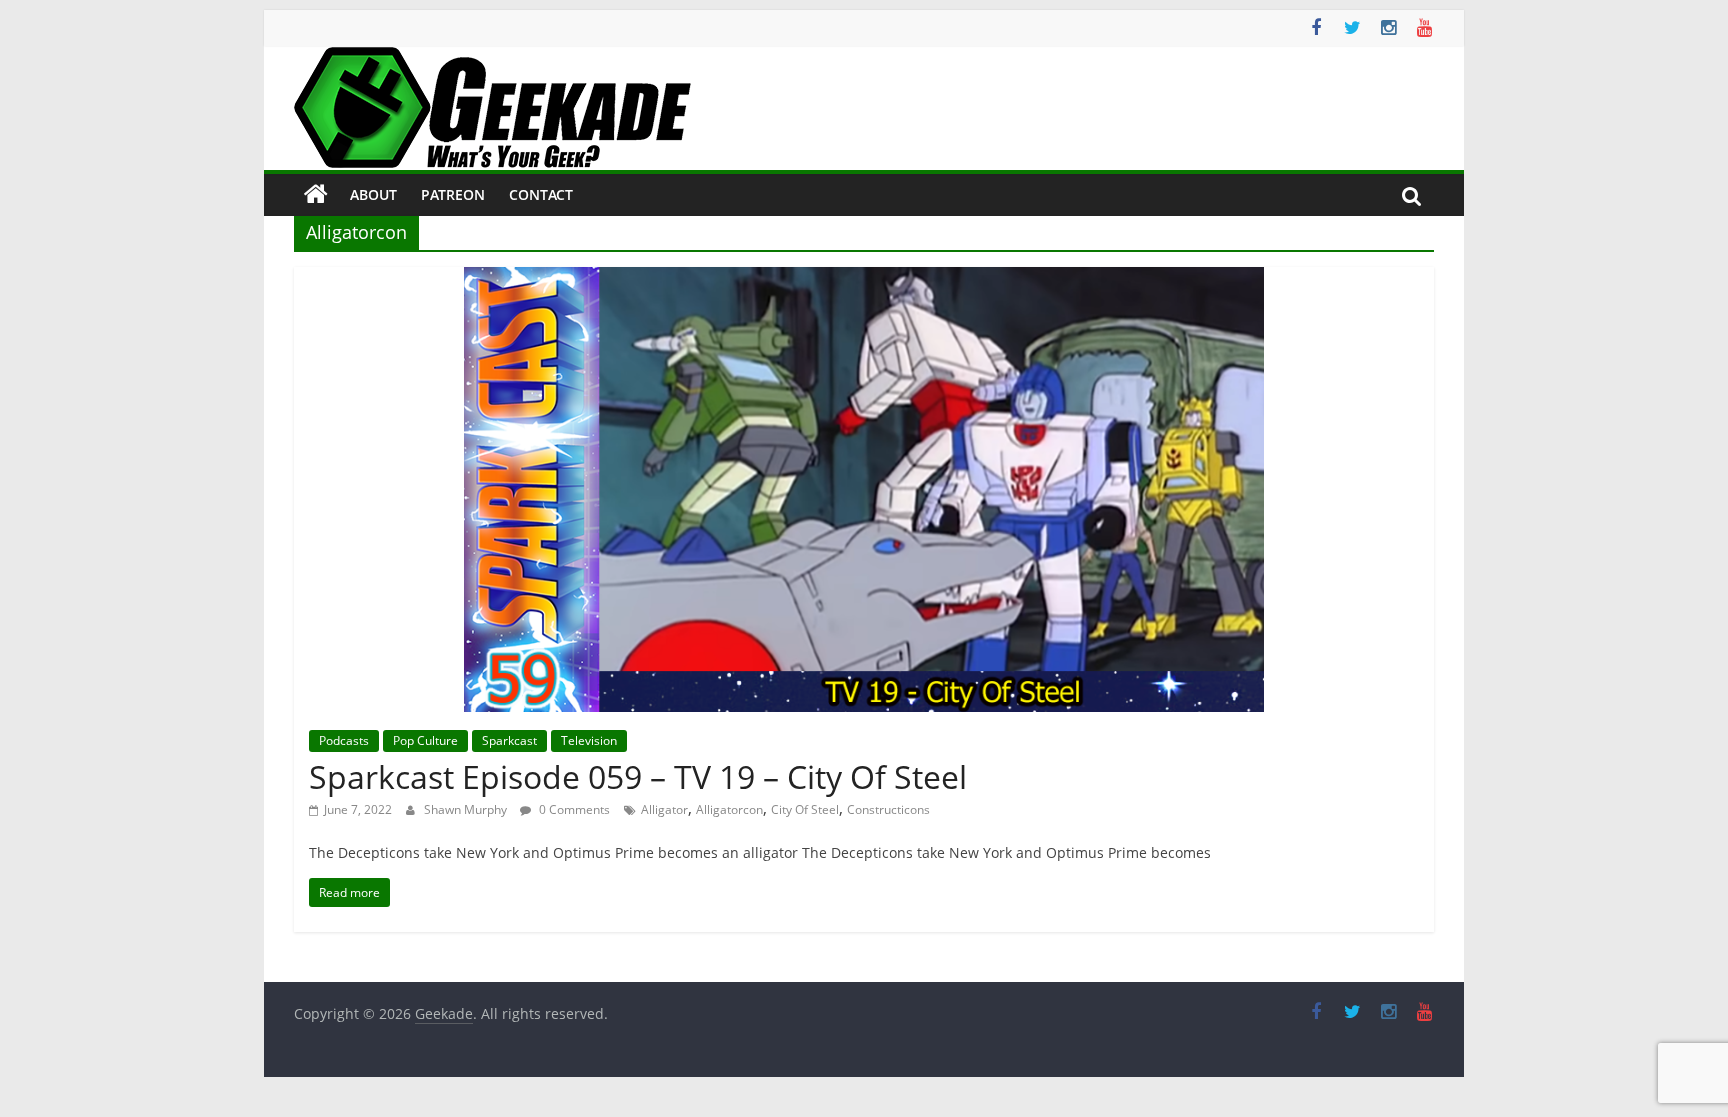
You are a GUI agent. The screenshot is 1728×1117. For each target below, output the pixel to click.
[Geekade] (316, 195)
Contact (541, 194)
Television (589, 740)
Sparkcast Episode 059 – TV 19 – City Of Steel (638, 776)
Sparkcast (509, 740)
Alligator (664, 809)
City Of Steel (805, 809)
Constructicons (888, 809)
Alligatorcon (729, 809)
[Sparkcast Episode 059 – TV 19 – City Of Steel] (864, 279)
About (373, 194)
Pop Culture (425, 740)
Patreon (453, 194)
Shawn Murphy (467, 809)
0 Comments (573, 809)
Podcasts (344, 740)
